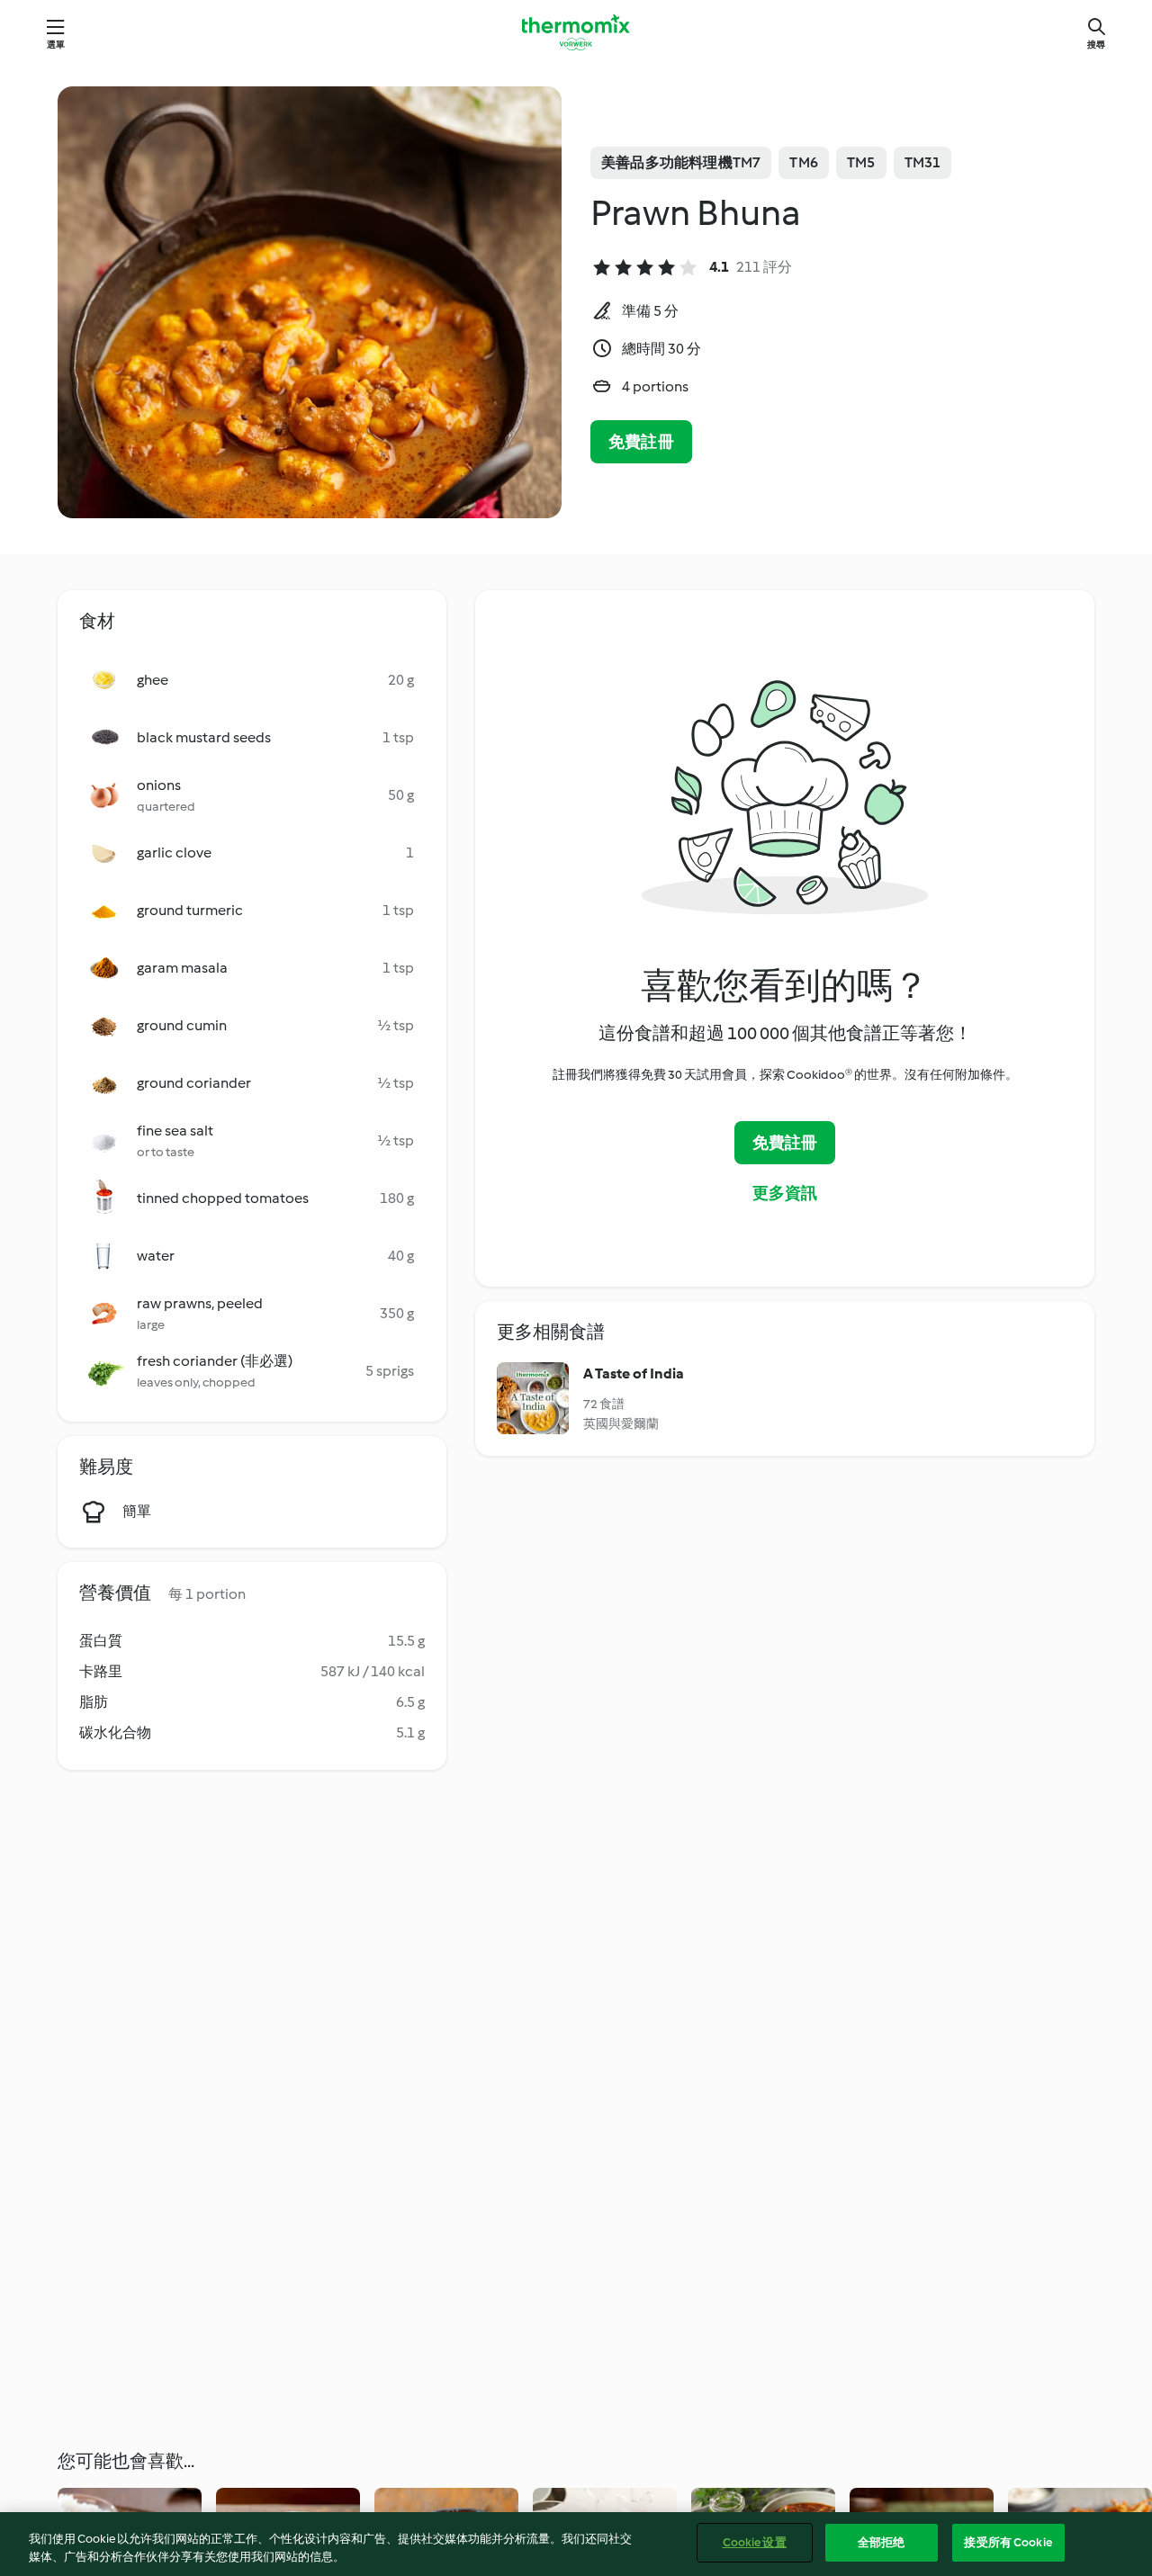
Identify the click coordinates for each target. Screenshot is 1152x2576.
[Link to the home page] (576, 32)
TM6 (804, 162)
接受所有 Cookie (1008, 2542)
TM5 (861, 162)
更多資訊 (785, 1193)
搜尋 (1096, 45)
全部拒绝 (882, 2542)
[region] (576, 2544)
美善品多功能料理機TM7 (681, 162)
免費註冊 (641, 442)
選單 (56, 45)
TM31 (923, 162)
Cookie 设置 (755, 2542)
